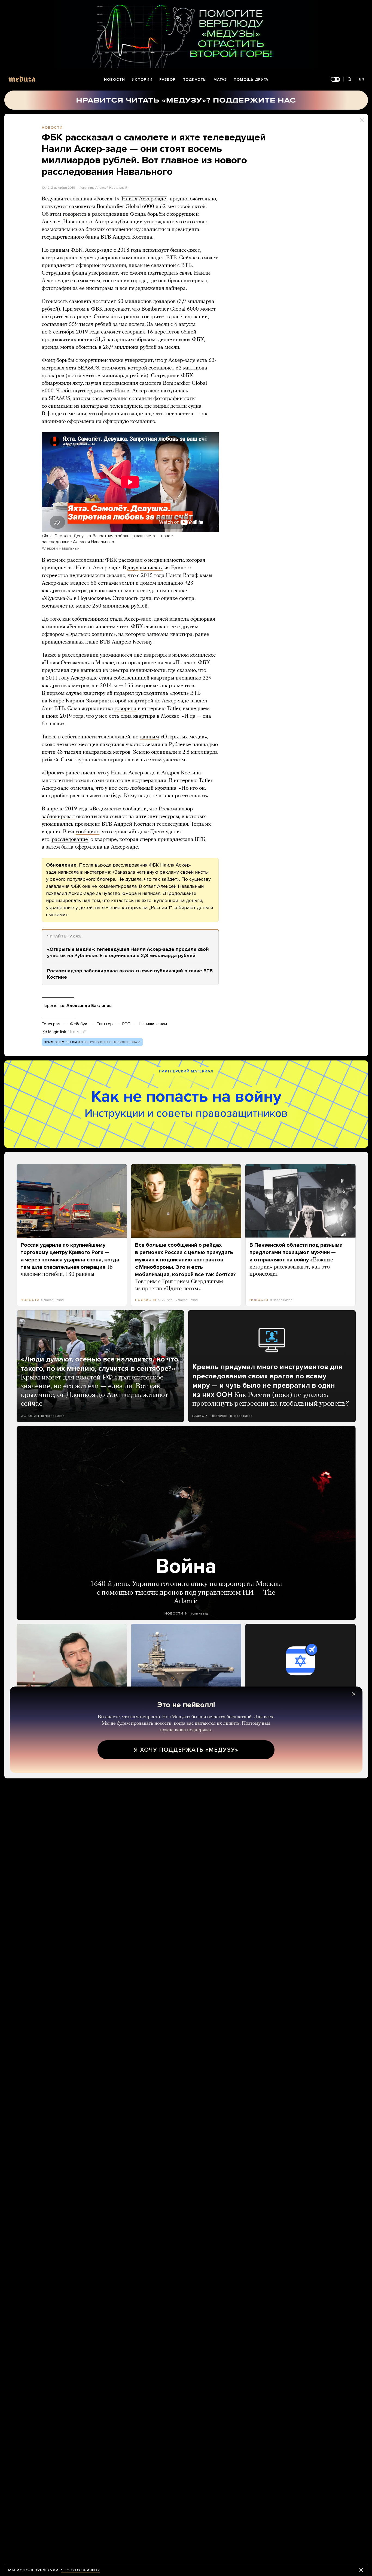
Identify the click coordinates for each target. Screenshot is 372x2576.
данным (149, 737)
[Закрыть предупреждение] (361, 2570)
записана (158, 635)
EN (362, 79)
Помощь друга (251, 79)
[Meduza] (22, 79)
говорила (125, 709)
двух (133, 568)
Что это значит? (80, 2570)
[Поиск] (350, 79)
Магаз (220, 79)
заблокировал (58, 817)
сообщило (88, 832)
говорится (75, 214)
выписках (151, 568)
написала (68, 872)
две (75, 671)
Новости (115, 79)
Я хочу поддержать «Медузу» (186, 1750)
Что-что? (77, 1032)
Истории (142, 79)
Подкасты (195, 79)
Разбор (167, 79)
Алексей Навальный (111, 188)
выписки (91, 671)
